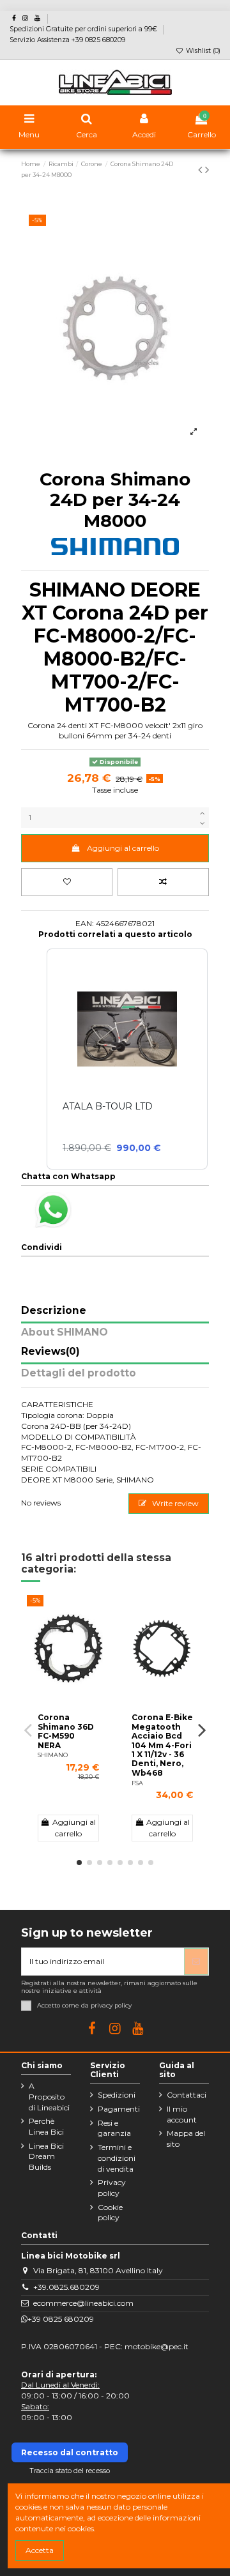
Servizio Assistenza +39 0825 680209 (67, 40)
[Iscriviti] (196, 1962)
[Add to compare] (163, 882)
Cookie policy (110, 2213)
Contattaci (187, 2095)
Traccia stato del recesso (70, 2471)
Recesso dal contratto (70, 2452)
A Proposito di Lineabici (49, 2097)
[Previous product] (202, 170)
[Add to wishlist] (67, 882)
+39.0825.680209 (66, 2287)
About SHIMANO (65, 1333)
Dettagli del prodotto (79, 1374)
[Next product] (207, 170)
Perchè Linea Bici (46, 2126)
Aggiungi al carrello (123, 848)
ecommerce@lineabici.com (83, 2303)
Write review (174, 1503)
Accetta (40, 2550)
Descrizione (54, 1311)
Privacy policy (112, 2188)
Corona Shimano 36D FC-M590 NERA (66, 1731)
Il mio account (182, 2114)
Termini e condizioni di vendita (117, 2158)
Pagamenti (119, 2109)
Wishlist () (202, 51)
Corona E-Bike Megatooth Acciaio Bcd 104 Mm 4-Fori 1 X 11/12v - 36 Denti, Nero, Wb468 (162, 1745)
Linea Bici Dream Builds (46, 2157)
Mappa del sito (186, 2138)
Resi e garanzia (114, 2128)
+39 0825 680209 (61, 2319)
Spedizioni (117, 2095)
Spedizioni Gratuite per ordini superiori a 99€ (84, 29)
